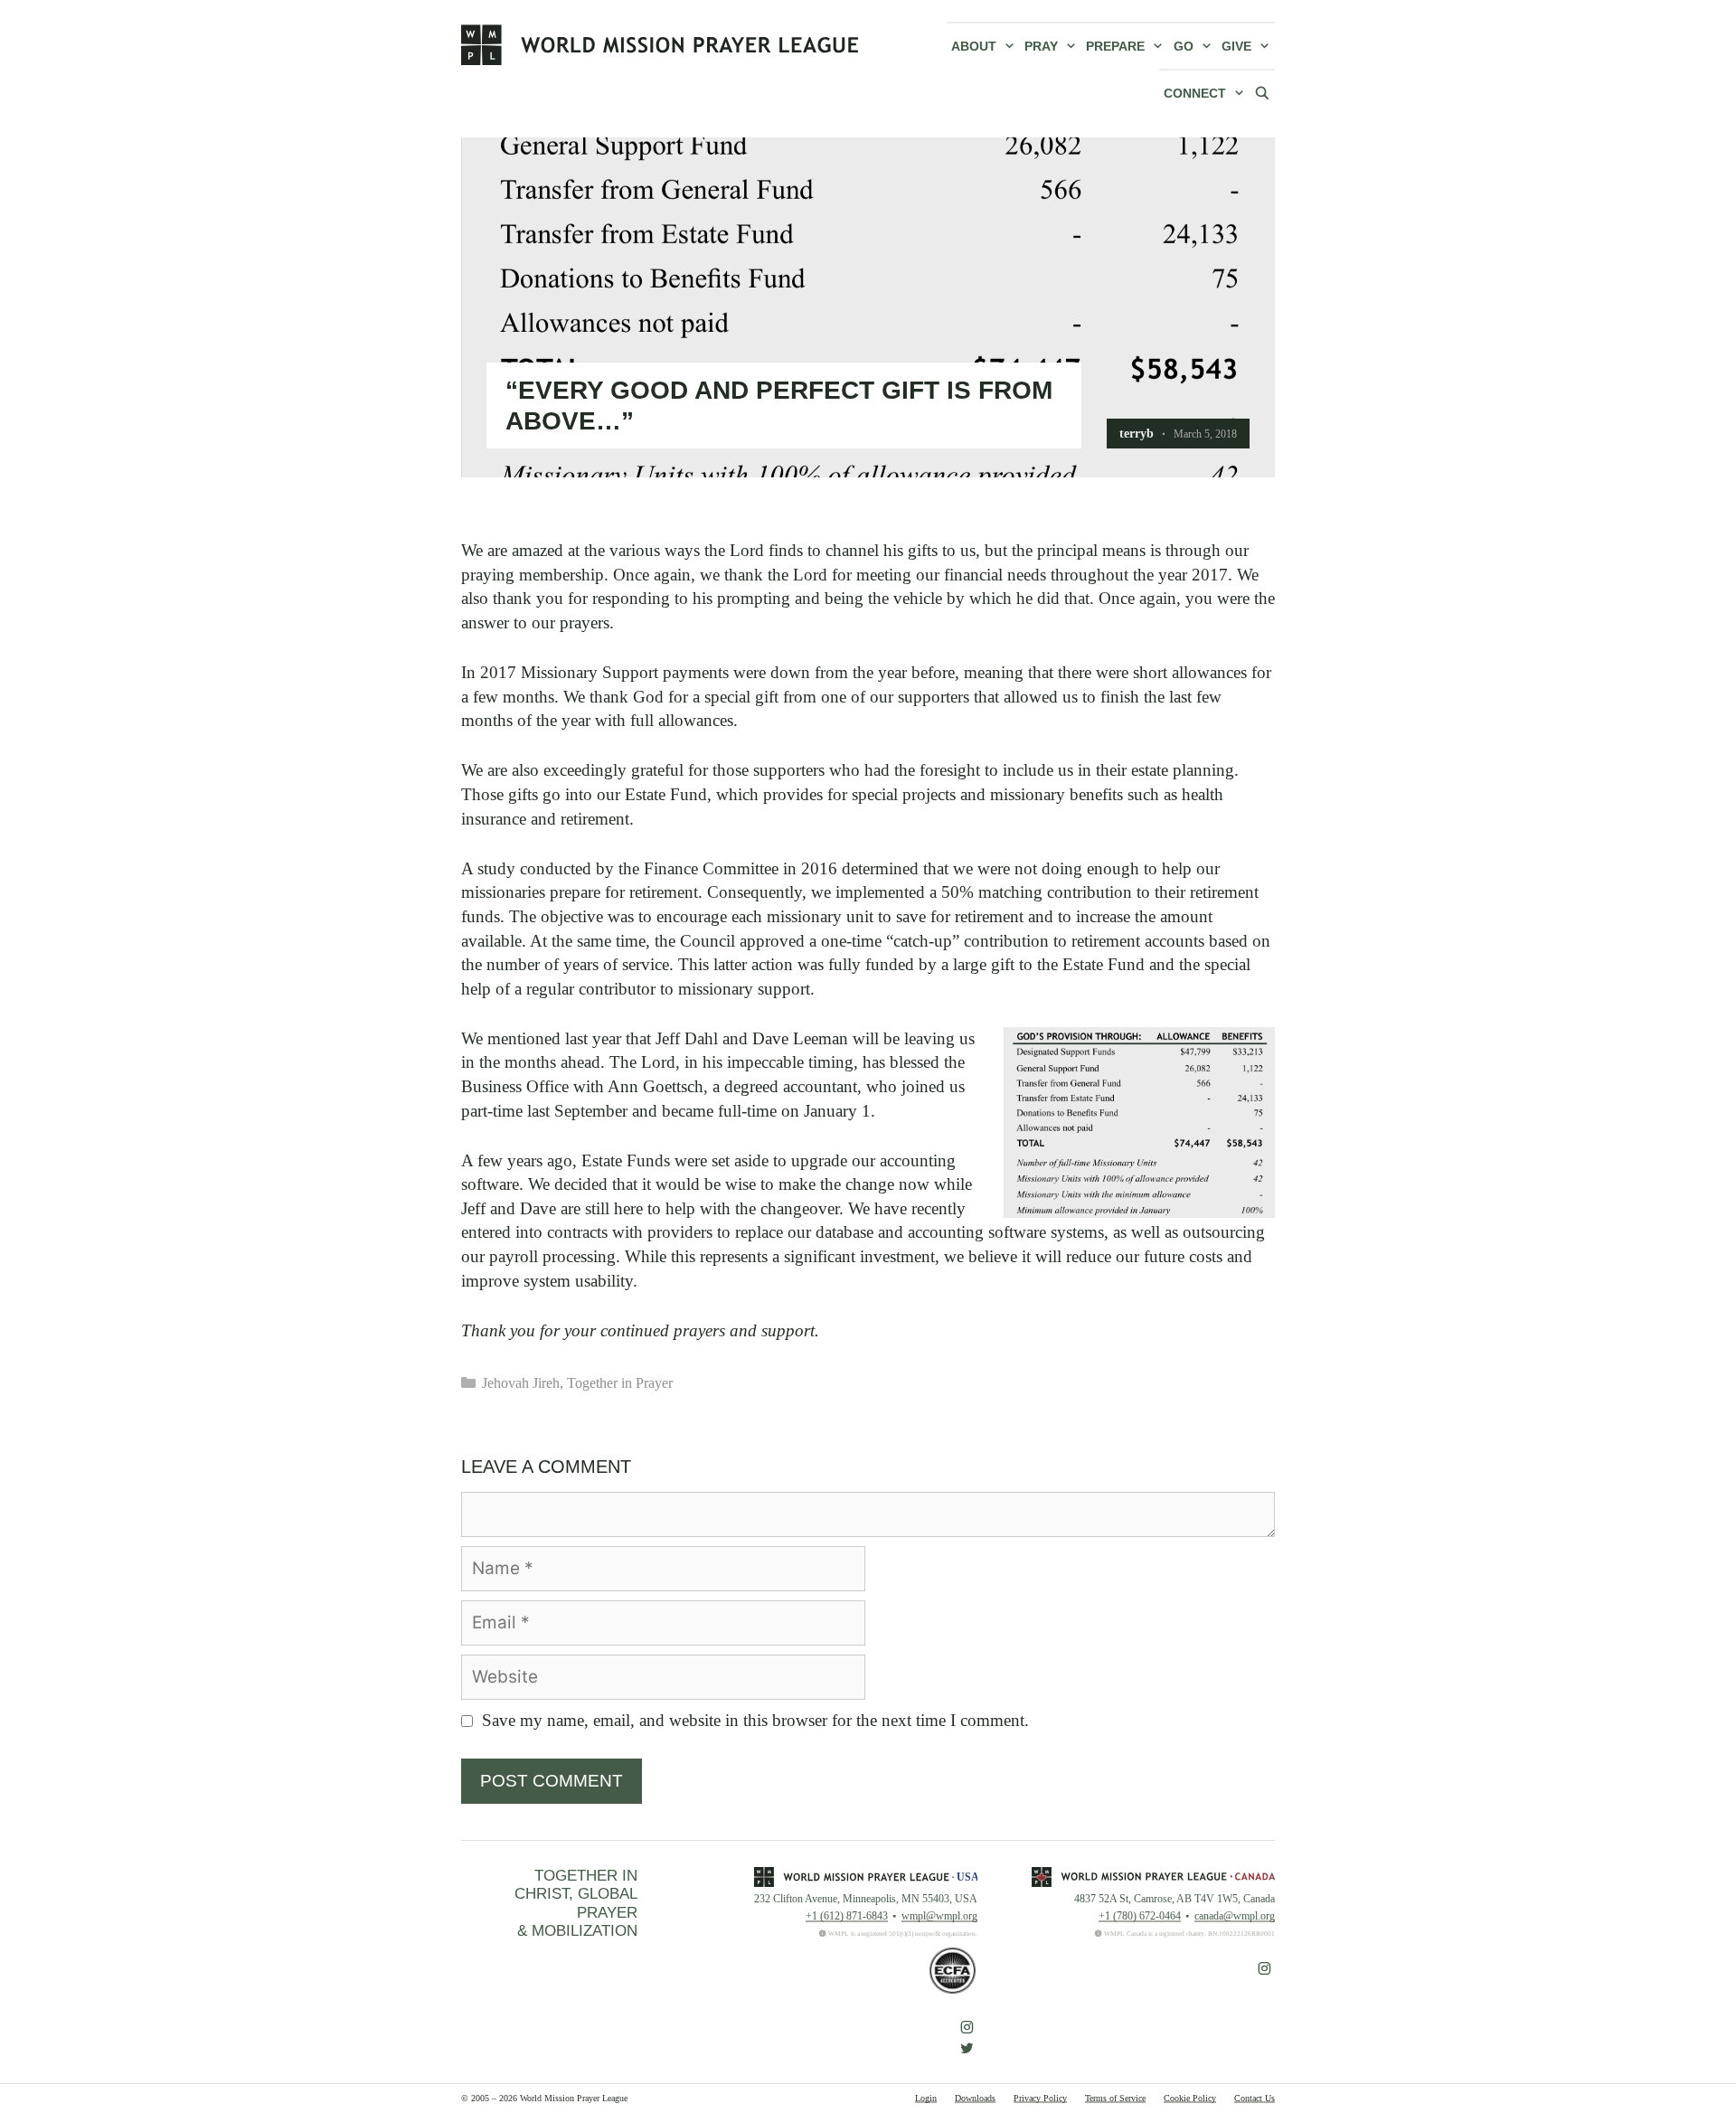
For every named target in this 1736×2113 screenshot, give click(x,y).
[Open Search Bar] (1262, 92)
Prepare (1115, 46)
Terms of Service (1115, 2098)
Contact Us (1255, 2098)
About (974, 46)
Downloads (975, 2098)
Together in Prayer (620, 1383)
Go (1184, 46)
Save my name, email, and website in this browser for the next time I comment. (755, 1720)
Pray (1041, 46)
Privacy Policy (1040, 2098)
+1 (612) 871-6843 (847, 1916)
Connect (1195, 93)
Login (926, 2098)
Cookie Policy (1190, 2098)
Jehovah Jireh (521, 1383)
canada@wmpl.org (1235, 1916)
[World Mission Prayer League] (660, 44)
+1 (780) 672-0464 (1140, 1916)
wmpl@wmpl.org (939, 1916)
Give (1236, 46)
